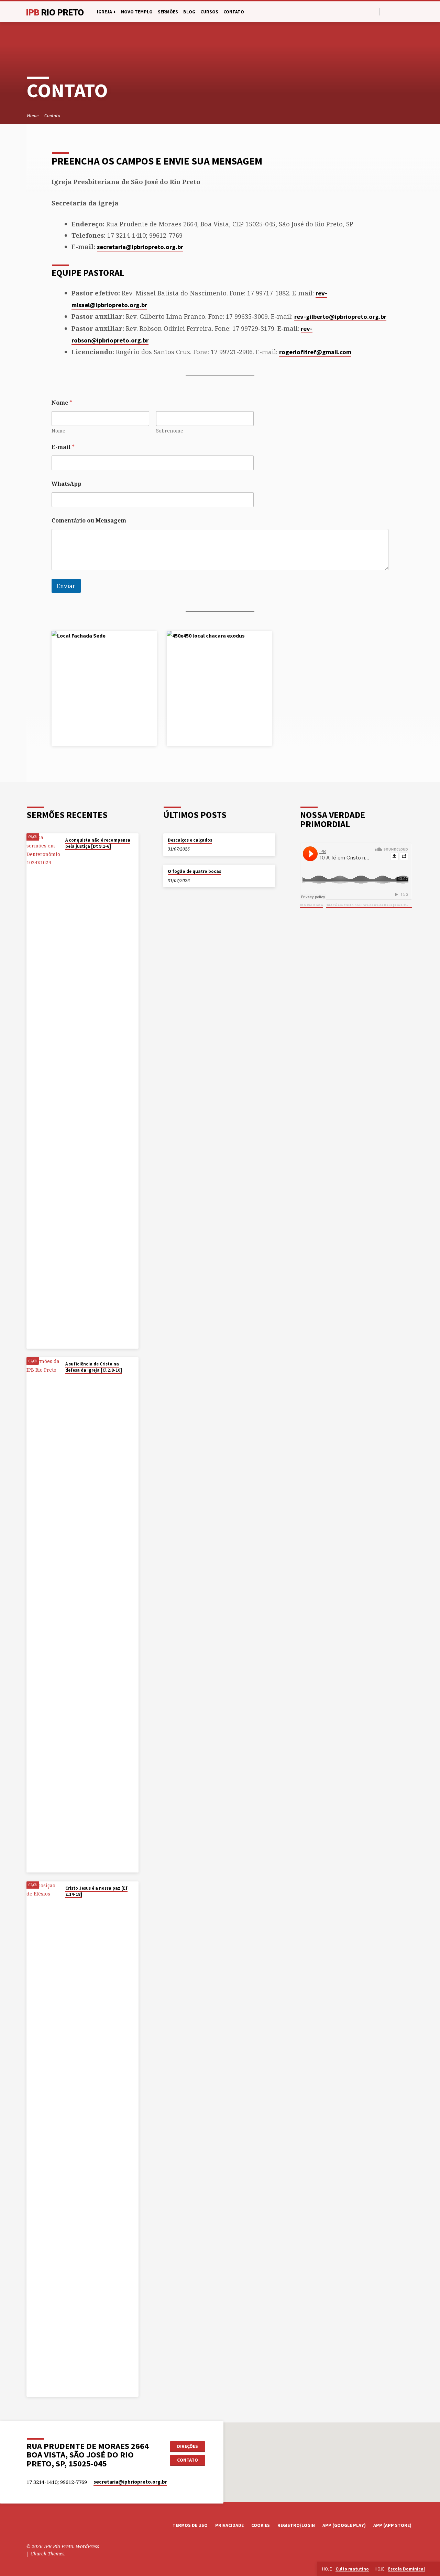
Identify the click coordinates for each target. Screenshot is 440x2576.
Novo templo (137, 12)
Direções (188, 2446)
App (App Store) (392, 2525)
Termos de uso (190, 2525)
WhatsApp (67, 484)
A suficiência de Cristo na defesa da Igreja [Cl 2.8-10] (94, 1367)
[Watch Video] (67, 855)
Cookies (261, 2525)
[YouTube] (395, 12)
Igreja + (106, 12)
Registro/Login (296, 2525)
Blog (189, 12)
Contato (234, 12)
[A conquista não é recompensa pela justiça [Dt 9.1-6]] (44, 1091)
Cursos (209, 12)
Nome (58, 431)
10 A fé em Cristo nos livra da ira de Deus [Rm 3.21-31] (369, 905)
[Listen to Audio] (72, 855)
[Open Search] (374, 12)
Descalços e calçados (190, 840)
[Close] (433, 2569)
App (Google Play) (344, 2525)
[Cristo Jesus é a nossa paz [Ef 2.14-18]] (44, 2139)
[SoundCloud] (411, 12)
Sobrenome (170, 431)
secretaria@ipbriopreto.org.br (140, 247)
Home (33, 116)
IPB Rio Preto (312, 905)
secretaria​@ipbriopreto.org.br (130, 2482)
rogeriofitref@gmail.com (315, 352)
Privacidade (229, 2525)
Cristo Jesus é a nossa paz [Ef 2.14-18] (96, 1891)
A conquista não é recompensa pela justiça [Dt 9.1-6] (98, 843)
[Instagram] (403, 12)
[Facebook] (387, 12)
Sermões (168, 12)
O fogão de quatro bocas (194, 871)
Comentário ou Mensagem (89, 521)
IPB (55, 12)
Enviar (66, 586)
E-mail (63, 447)
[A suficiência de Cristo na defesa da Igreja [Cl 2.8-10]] (44, 1615)
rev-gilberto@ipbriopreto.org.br (340, 317)
